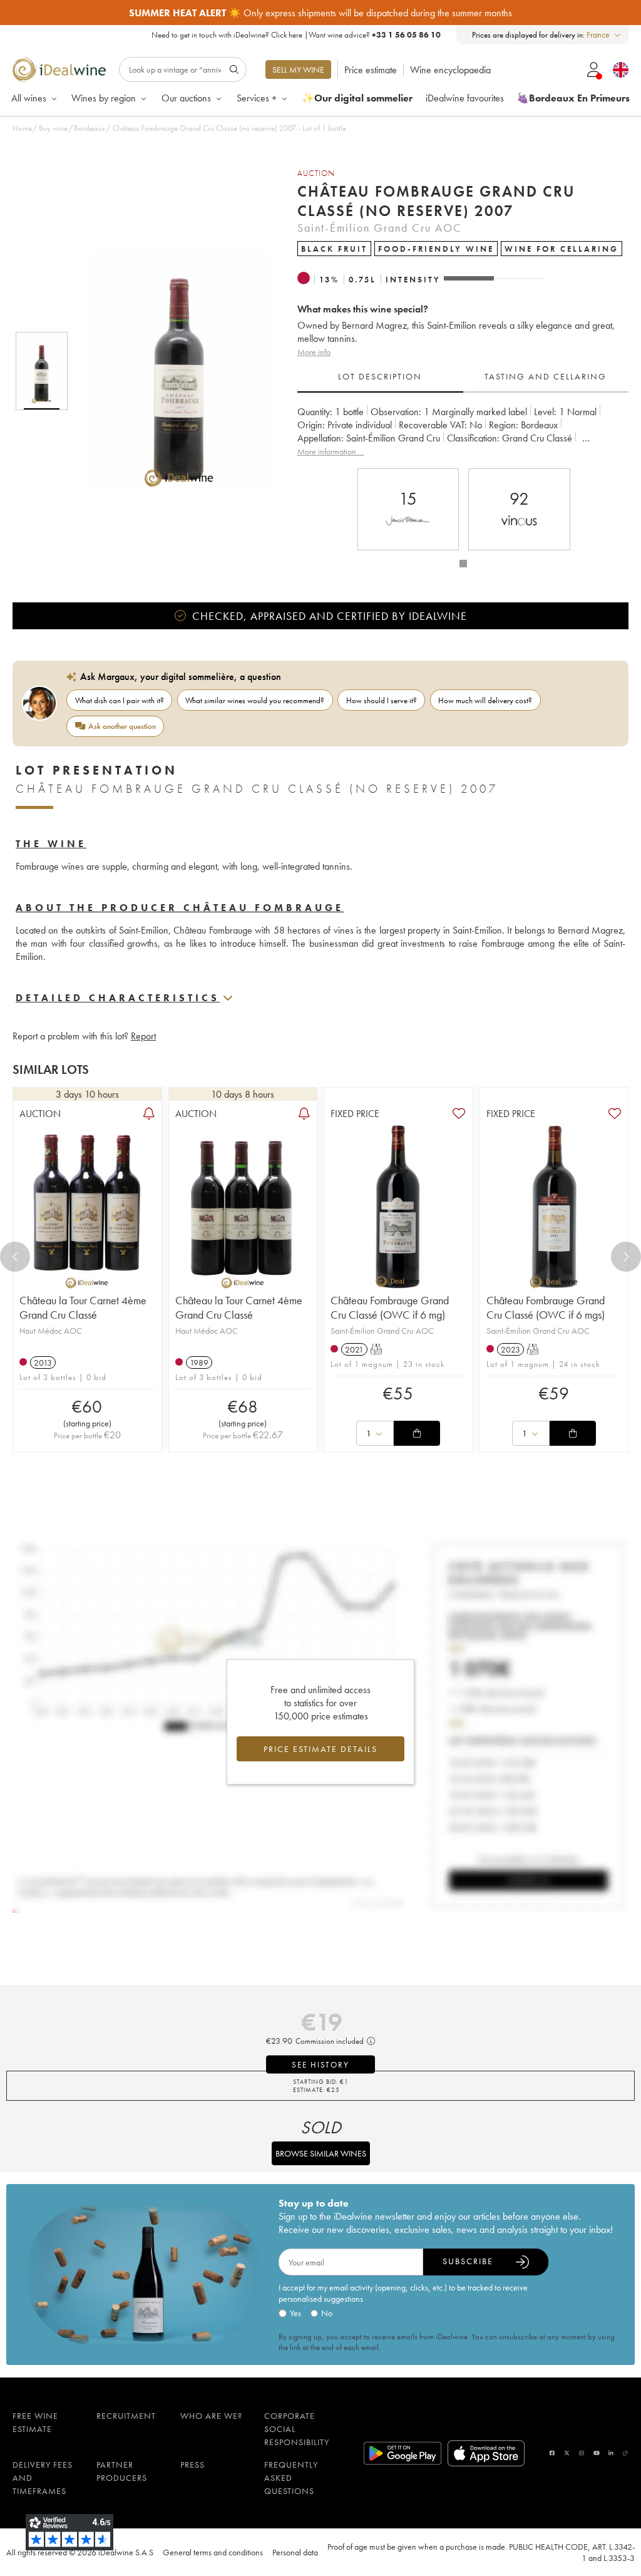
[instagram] (582, 2453)
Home (22, 128)
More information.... (331, 451)
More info (314, 352)
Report (143, 1036)
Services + (257, 98)
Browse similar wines (321, 2153)
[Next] (626, 1257)
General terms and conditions (213, 2552)
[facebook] (552, 2453)
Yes (295, 2313)
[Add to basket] (417, 1433)
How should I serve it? (382, 700)
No (327, 2313)
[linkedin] (611, 2453)
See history (320, 2065)
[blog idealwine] (626, 2453)
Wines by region (104, 98)
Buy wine (53, 128)
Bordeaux (90, 128)
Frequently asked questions (291, 2478)
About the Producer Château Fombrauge (180, 908)
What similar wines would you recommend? (255, 700)
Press (192, 2465)
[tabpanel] (463, 432)
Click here (287, 35)
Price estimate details (320, 1749)
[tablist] (463, 377)
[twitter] (567, 2453)
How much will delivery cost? (485, 700)
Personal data (295, 2552)
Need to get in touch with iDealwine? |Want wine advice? (296, 35)
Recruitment (126, 2416)
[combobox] (604, 35)
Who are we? (211, 2416)
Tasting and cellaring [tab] (546, 376)
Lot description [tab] (380, 376)
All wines (29, 98)
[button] (171, 371)
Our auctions (186, 98)
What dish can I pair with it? (120, 700)
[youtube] (597, 2453)
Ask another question (122, 726)
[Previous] (15, 1257)
